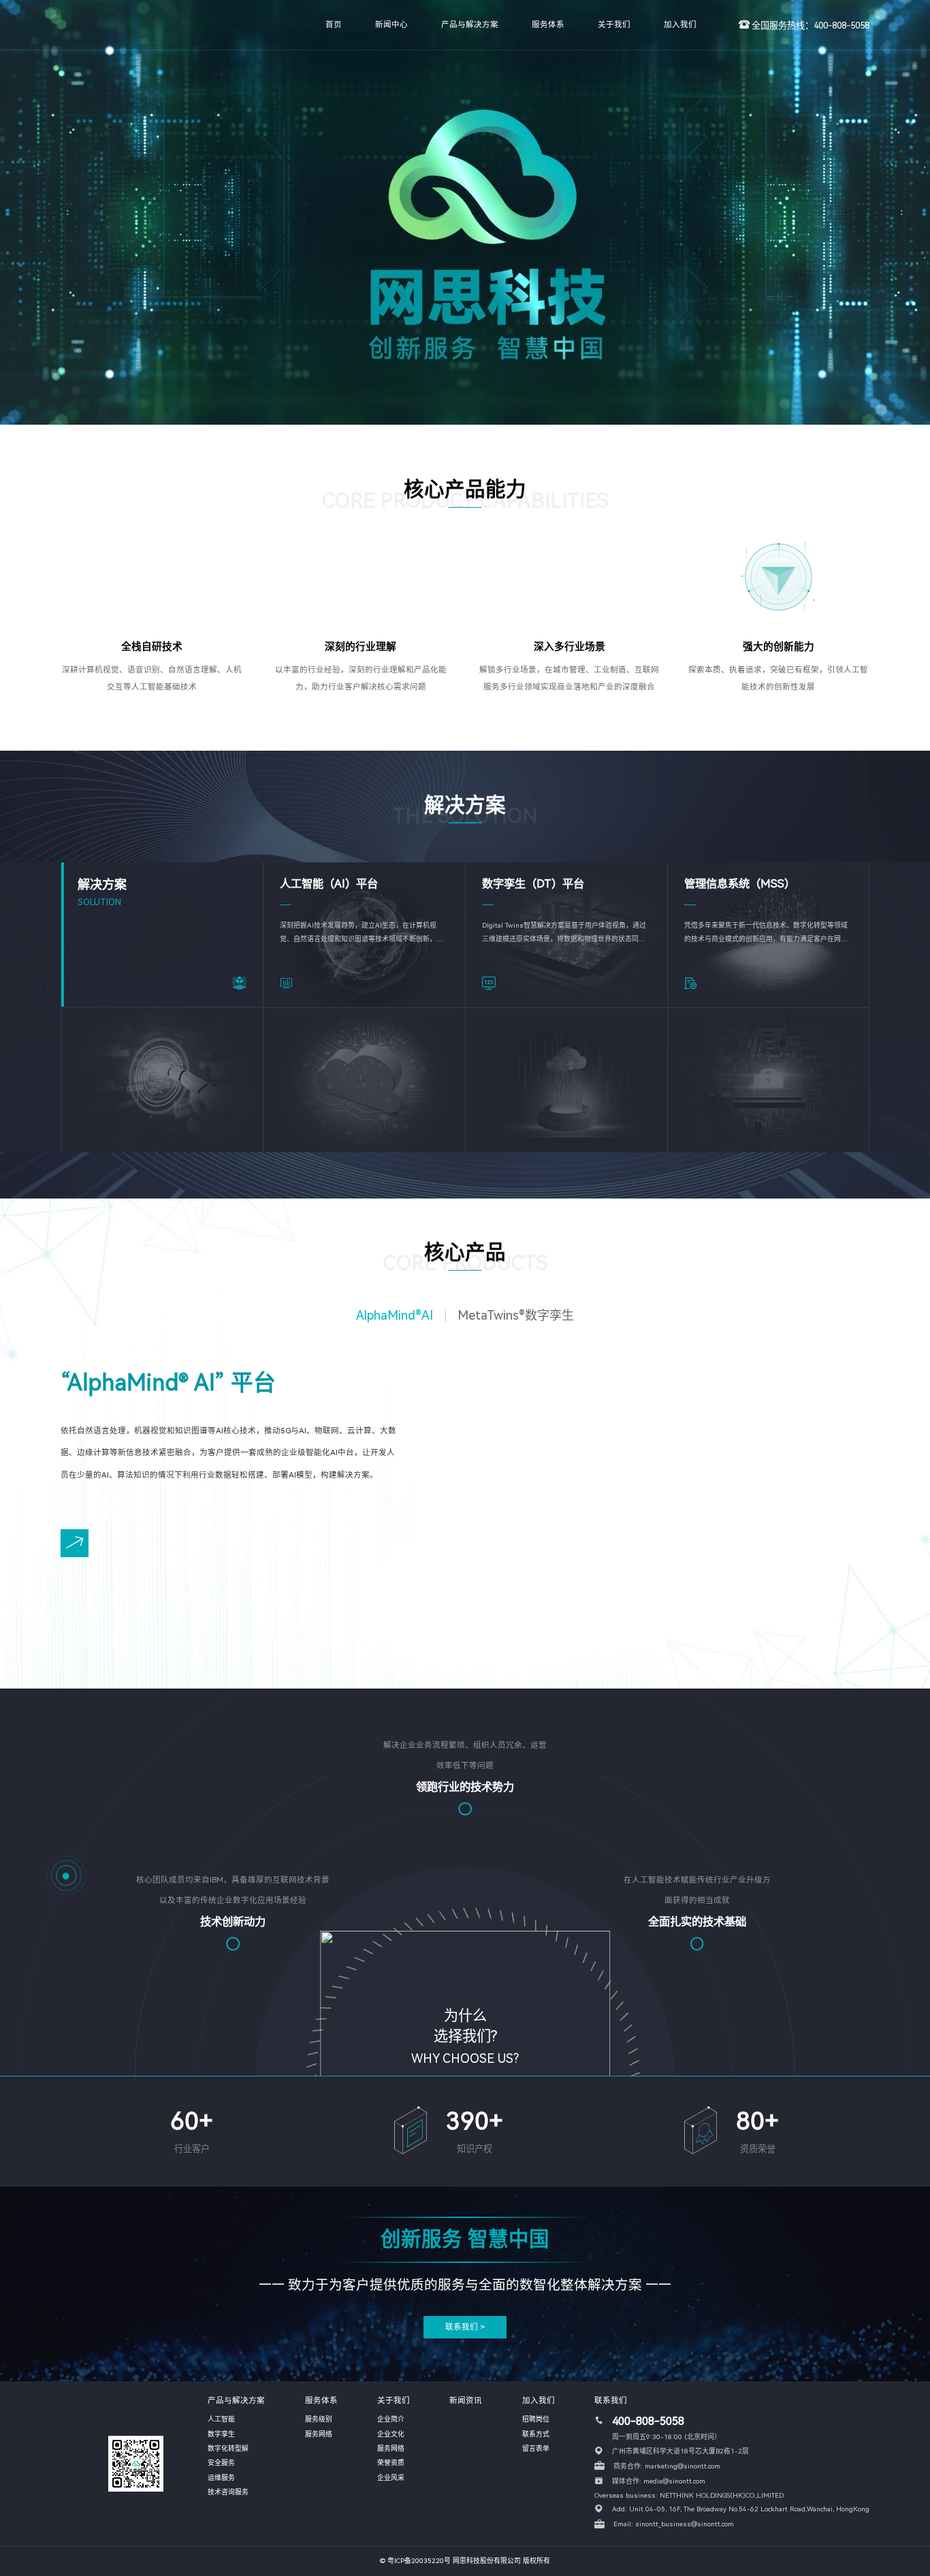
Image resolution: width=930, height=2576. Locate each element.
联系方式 (536, 2434)
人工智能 (221, 2419)
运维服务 (221, 2478)
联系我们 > (465, 2327)
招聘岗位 (536, 2419)
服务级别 (319, 2419)
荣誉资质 (391, 2463)
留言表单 (536, 2448)
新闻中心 (391, 25)
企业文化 (391, 2434)
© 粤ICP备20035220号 (415, 2561)
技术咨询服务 (228, 2492)
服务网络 (319, 2434)
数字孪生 (221, 2434)
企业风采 (391, 2478)
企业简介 (391, 2419)
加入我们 (680, 25)
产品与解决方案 (470, 25)
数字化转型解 (228, 2448)
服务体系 (548, 25)
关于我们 (614, 25)
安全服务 (221, 2463)
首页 (334, 25)
